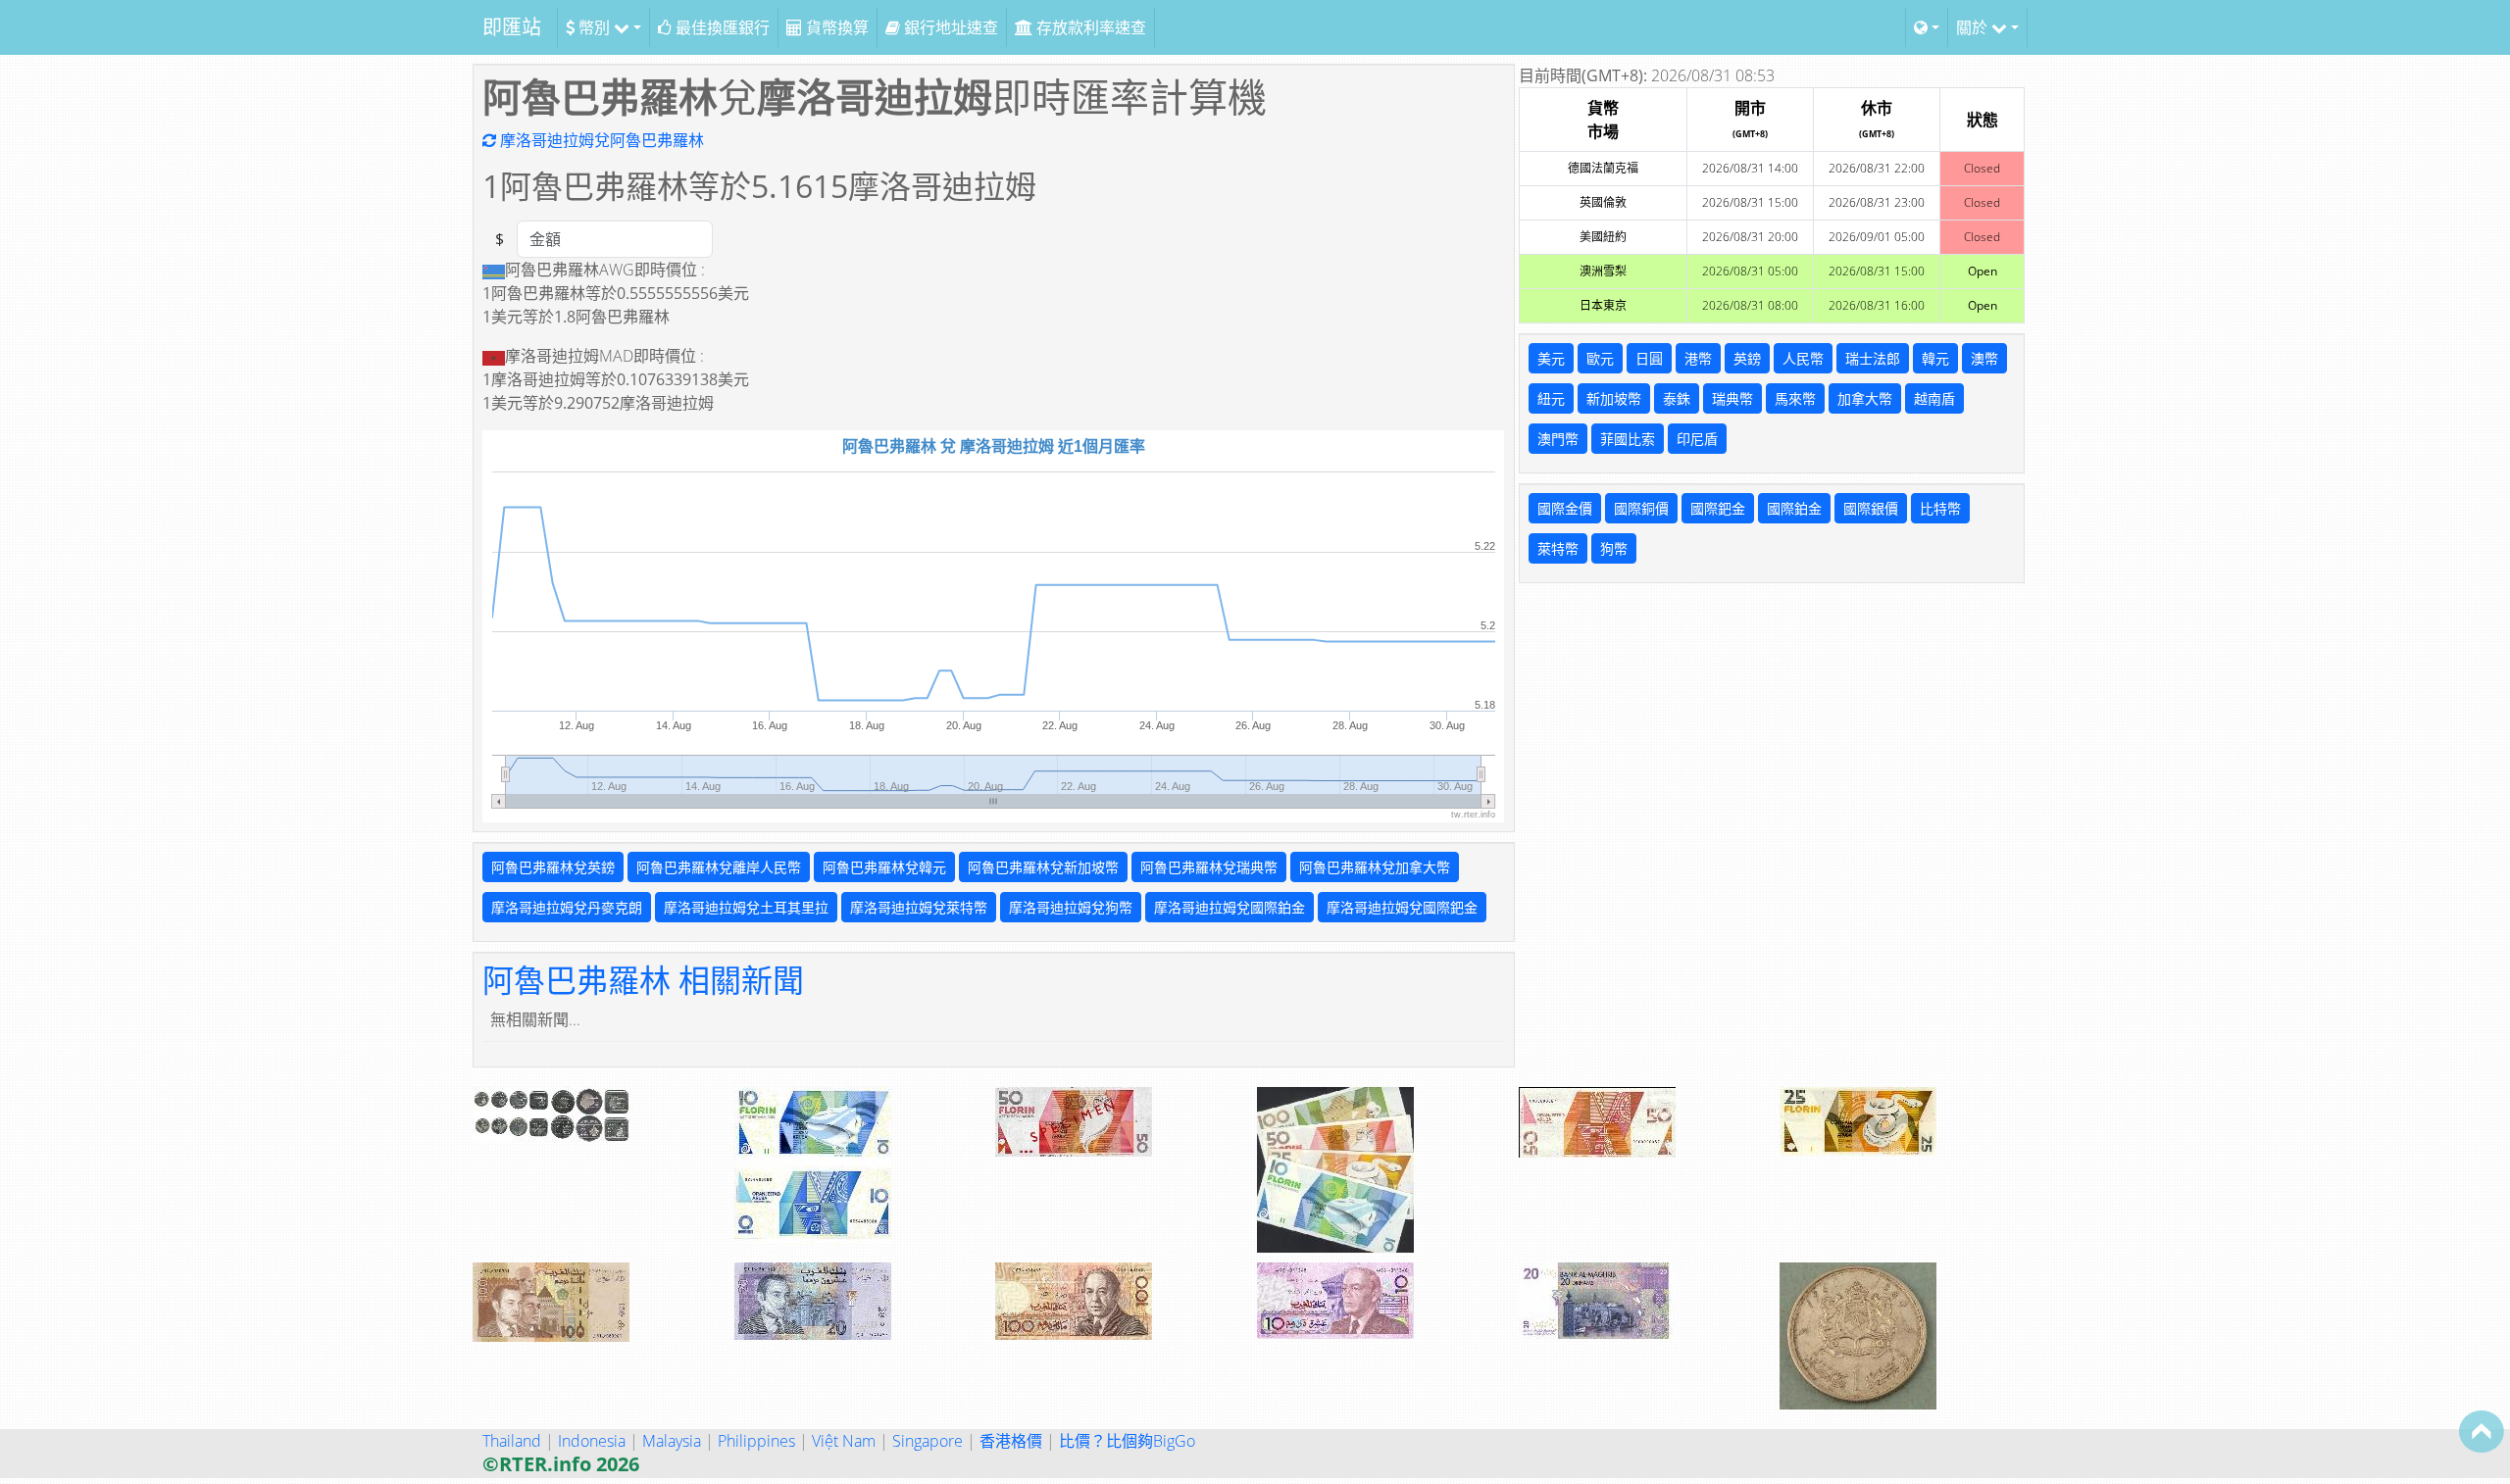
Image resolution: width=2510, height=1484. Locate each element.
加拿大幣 (1865, 398)
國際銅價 (1641, 508)
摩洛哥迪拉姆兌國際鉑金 (1230, 907)
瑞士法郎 (1873, 358)
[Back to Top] (2482, 1431)
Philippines (756, 1441)
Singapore (928, 1441)
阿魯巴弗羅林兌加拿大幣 (1375, 867)
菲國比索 (1628, 439)
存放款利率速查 (1089, 27)
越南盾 (1934, 398)
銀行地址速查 (949, 27)
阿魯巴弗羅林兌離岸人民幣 (719, 867)
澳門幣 (1558, 439)
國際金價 (1565, 508)
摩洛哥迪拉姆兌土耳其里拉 (746, 907)
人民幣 (1803, 358)
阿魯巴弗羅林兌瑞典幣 (1209, 867)
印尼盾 (1697, 439)
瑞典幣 (1732, 398)
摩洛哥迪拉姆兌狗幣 (1071, 907)
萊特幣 (1558, 548)
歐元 (1600, 358)
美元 (1551, 358)
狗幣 (1614, 548)
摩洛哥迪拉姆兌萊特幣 (919, 907)
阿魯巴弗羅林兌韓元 (884, 867)
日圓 (1649, 358)
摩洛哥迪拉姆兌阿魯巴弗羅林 (600, 140)
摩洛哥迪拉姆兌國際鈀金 (1402, 907)
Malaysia (672, 1441)
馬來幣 (1795, 398)
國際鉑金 (1794, 508)
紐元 (1551, 398)
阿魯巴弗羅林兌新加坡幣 (1043, 867)
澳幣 (1984, 358)
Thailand (512, 1441)
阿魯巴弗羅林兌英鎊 (553, 867)
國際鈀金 (1718, 508)
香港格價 (1011, 1441)
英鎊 (1747, 358)
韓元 (1935, 358)
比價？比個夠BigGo (1127, 1441)
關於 (1974, 27)
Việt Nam (844, 1441)
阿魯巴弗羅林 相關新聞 (643, 980)
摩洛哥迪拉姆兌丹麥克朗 (567, 907)
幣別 (594, 27)
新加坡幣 (1614, 398)
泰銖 (1677, 398)
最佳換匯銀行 (721, 27)
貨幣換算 (835, 27)
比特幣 (1940, 508)
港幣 (1698, 358)
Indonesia (592, 1441)
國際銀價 (1871, 508)
